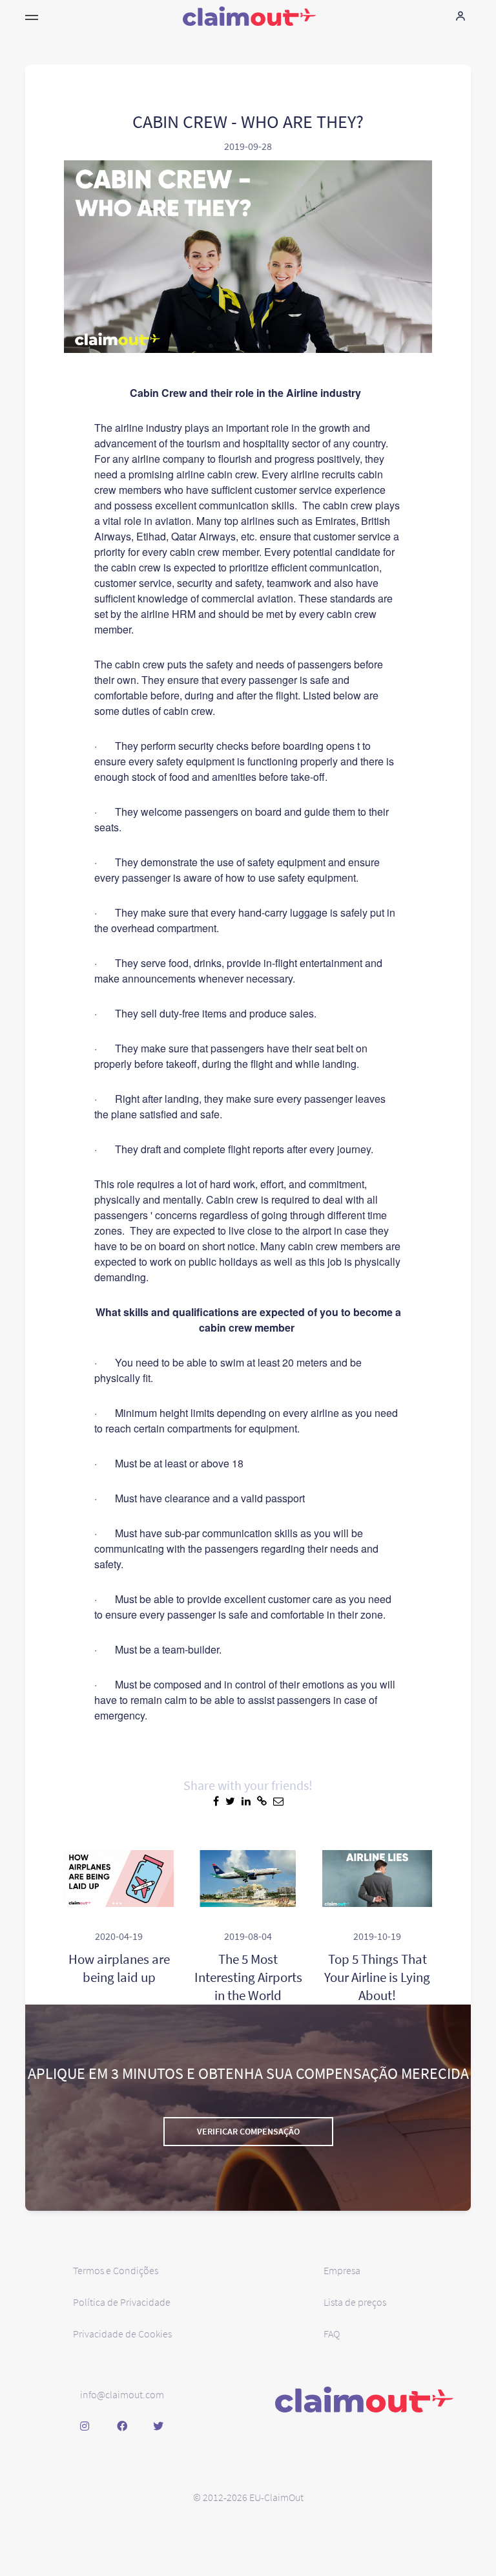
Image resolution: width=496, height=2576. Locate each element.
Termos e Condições (116, 2270)
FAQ (332, 2334)
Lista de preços (355, 2302)
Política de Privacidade (122, 2302)
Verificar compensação (248, 2131)
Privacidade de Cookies (122, 2334)
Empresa (342, 2270)
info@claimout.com (122, 2394)
